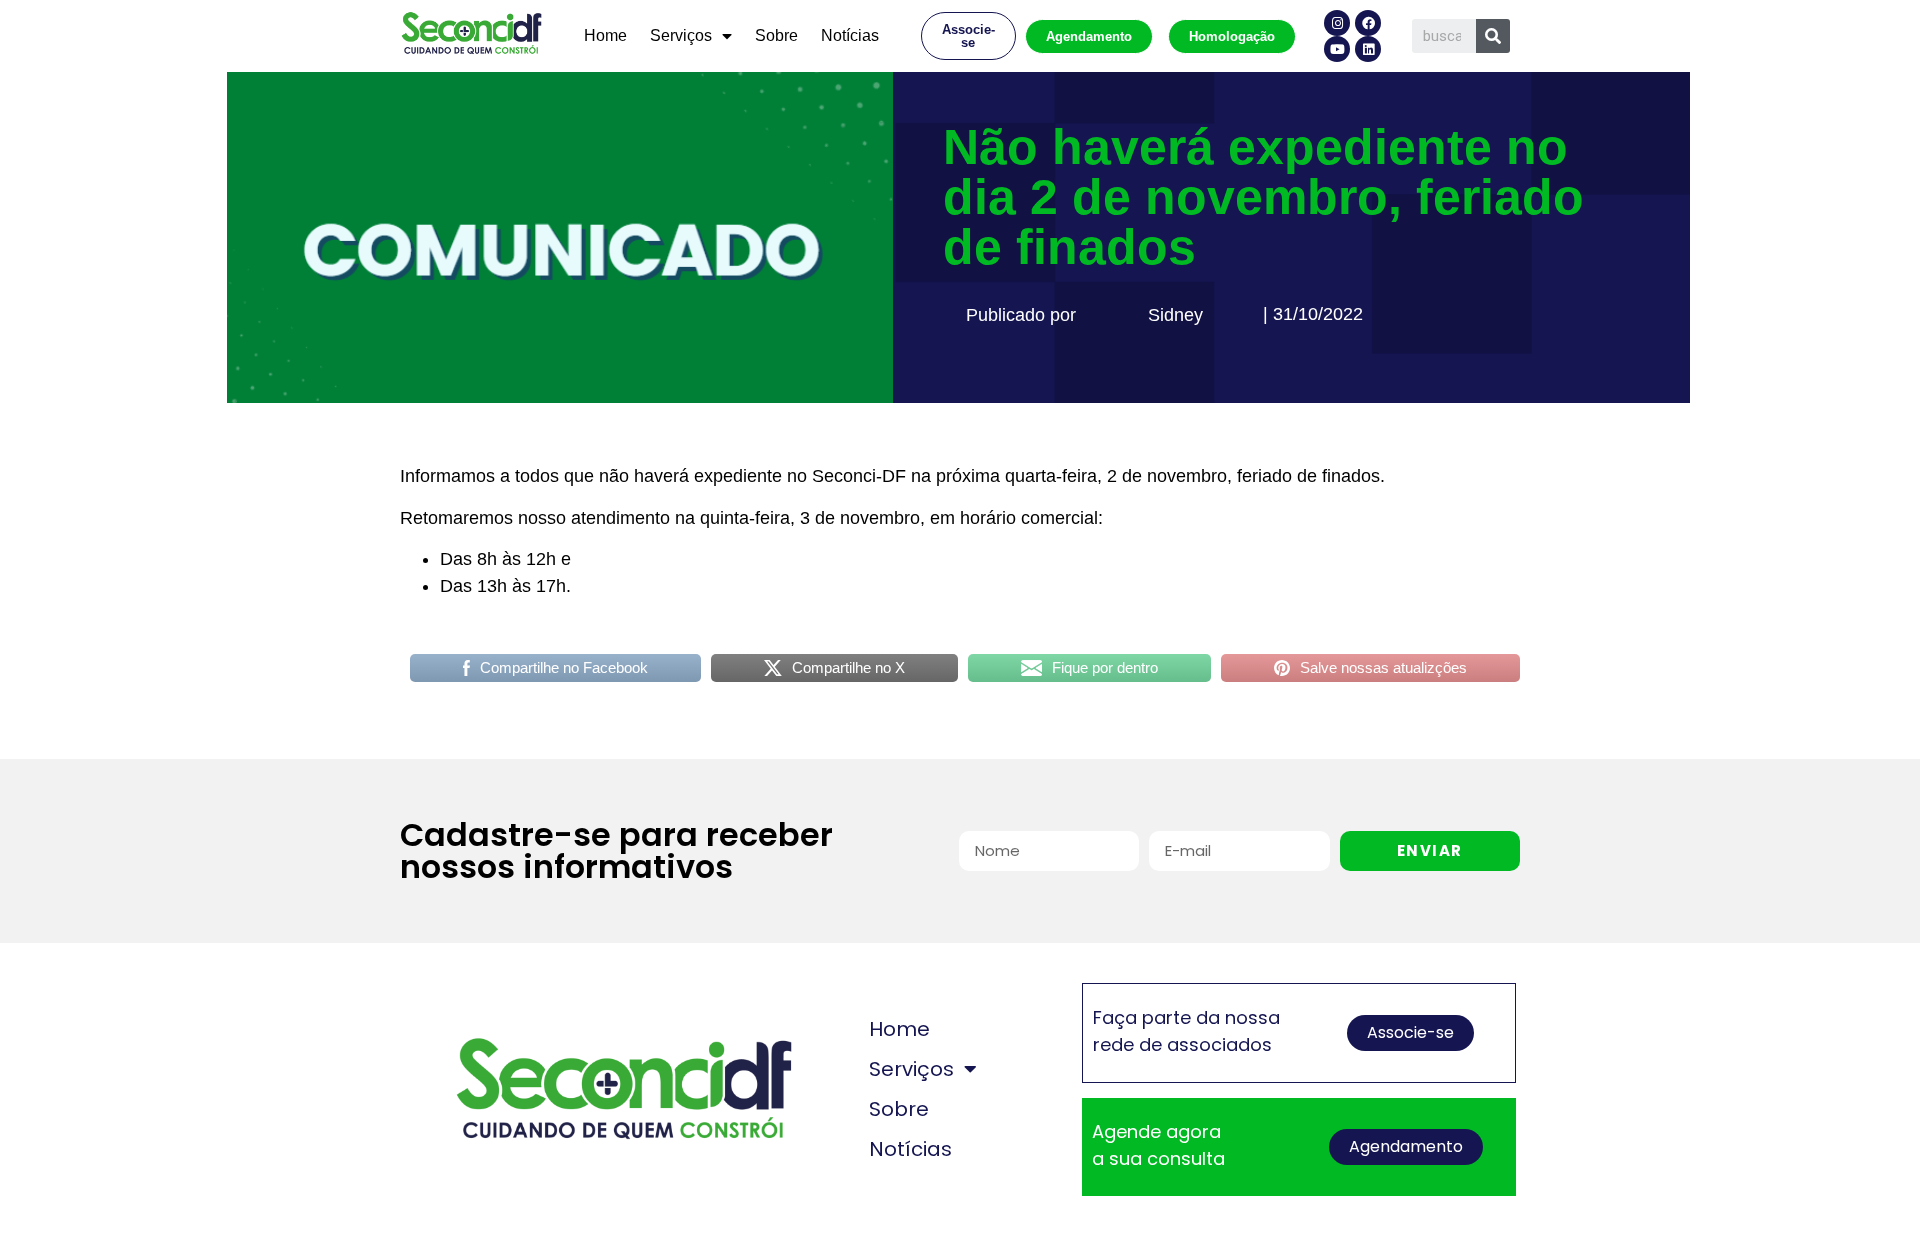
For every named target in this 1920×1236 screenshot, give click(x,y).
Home (605, 35)
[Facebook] (1368, 23)
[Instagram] (1337, 23)
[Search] (1493, 36)
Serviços (681, 35)
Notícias (850, 35)
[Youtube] (1337, 49)
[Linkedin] (1368, 49)
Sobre (776, 35)
